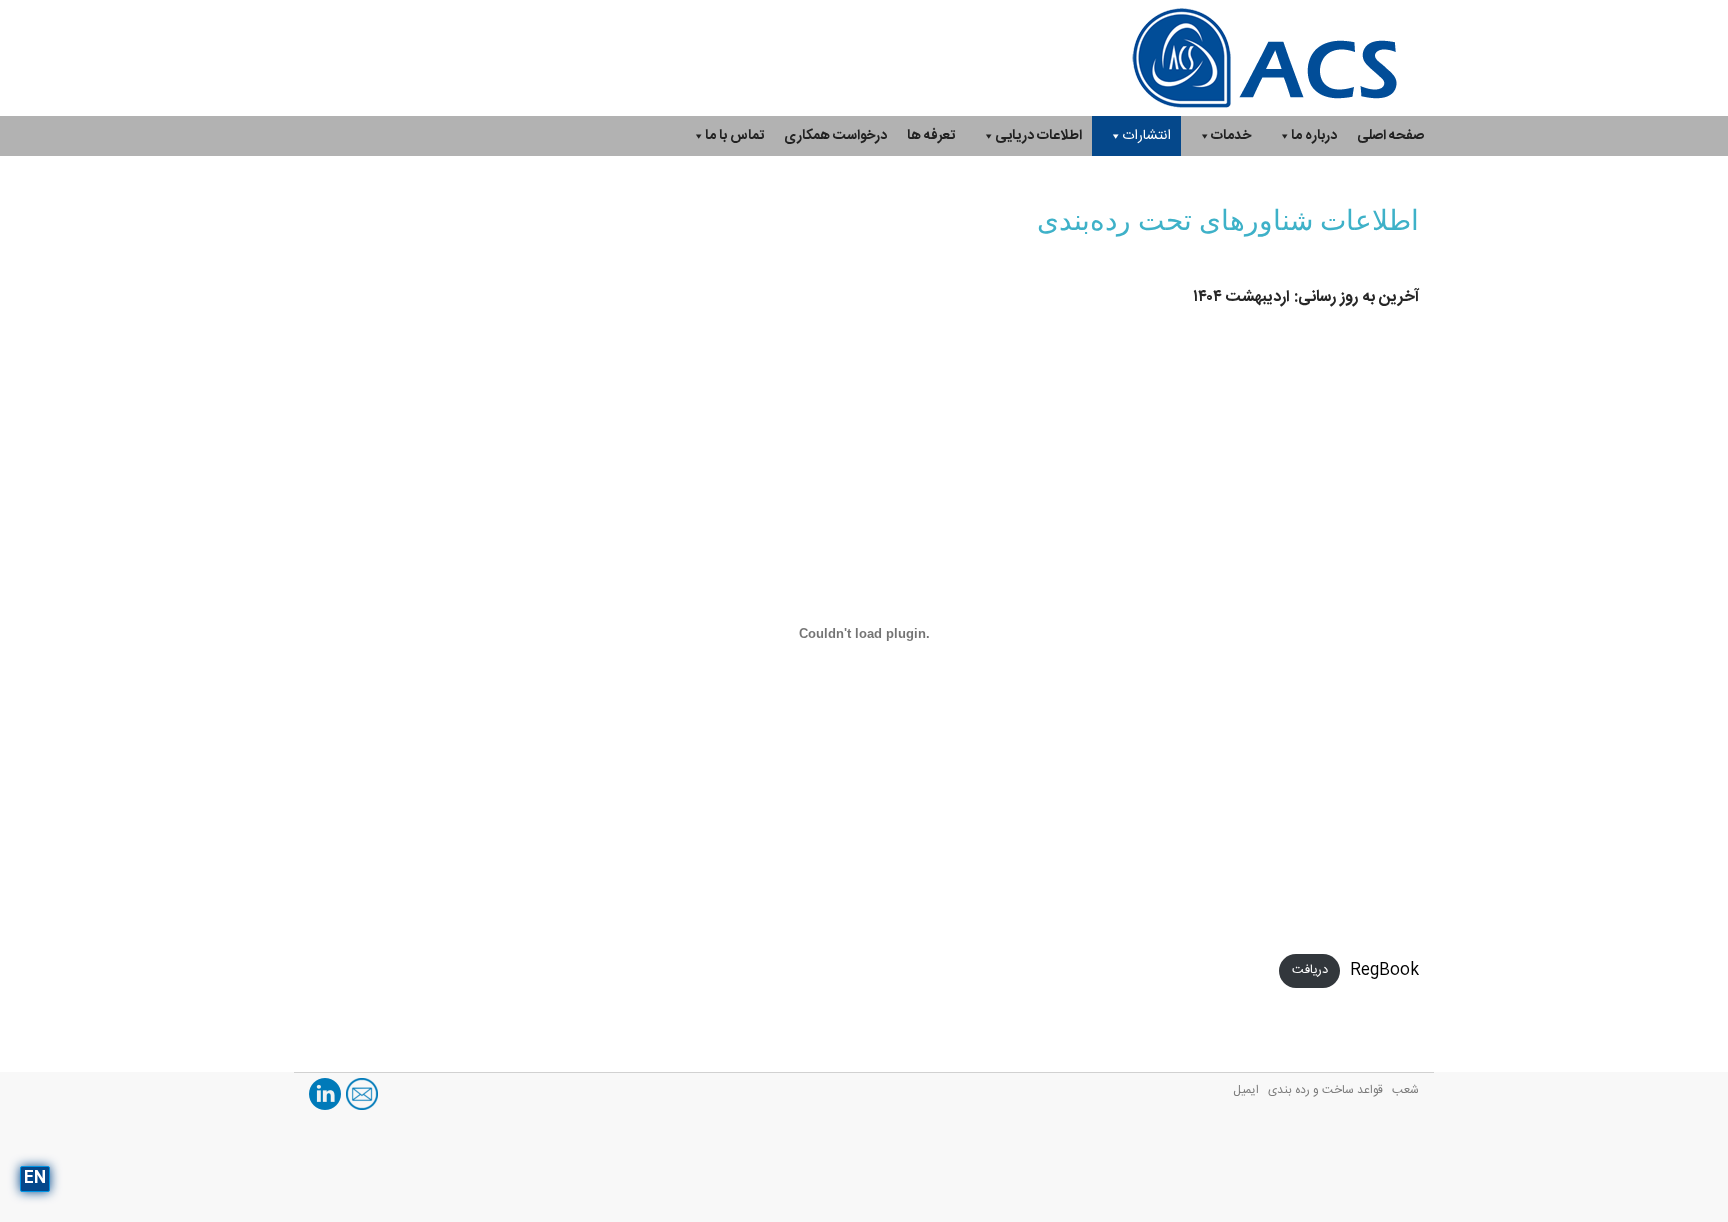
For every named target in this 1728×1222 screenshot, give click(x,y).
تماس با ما (734, 136)
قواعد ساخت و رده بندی (1325, 1090)
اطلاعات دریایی (1038, 136)
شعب (1405, 1090)
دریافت (1310, 971)
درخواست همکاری (835, 136)
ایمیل (1246, 1090)
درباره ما (1314, 136)
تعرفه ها (931, 136)
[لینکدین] (325, 1094)
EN (35, 1178)
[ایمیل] (362, 1094)
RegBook (1384, 970)
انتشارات (1146, 136)
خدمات (1231, 136)
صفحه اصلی (1390, 136)
